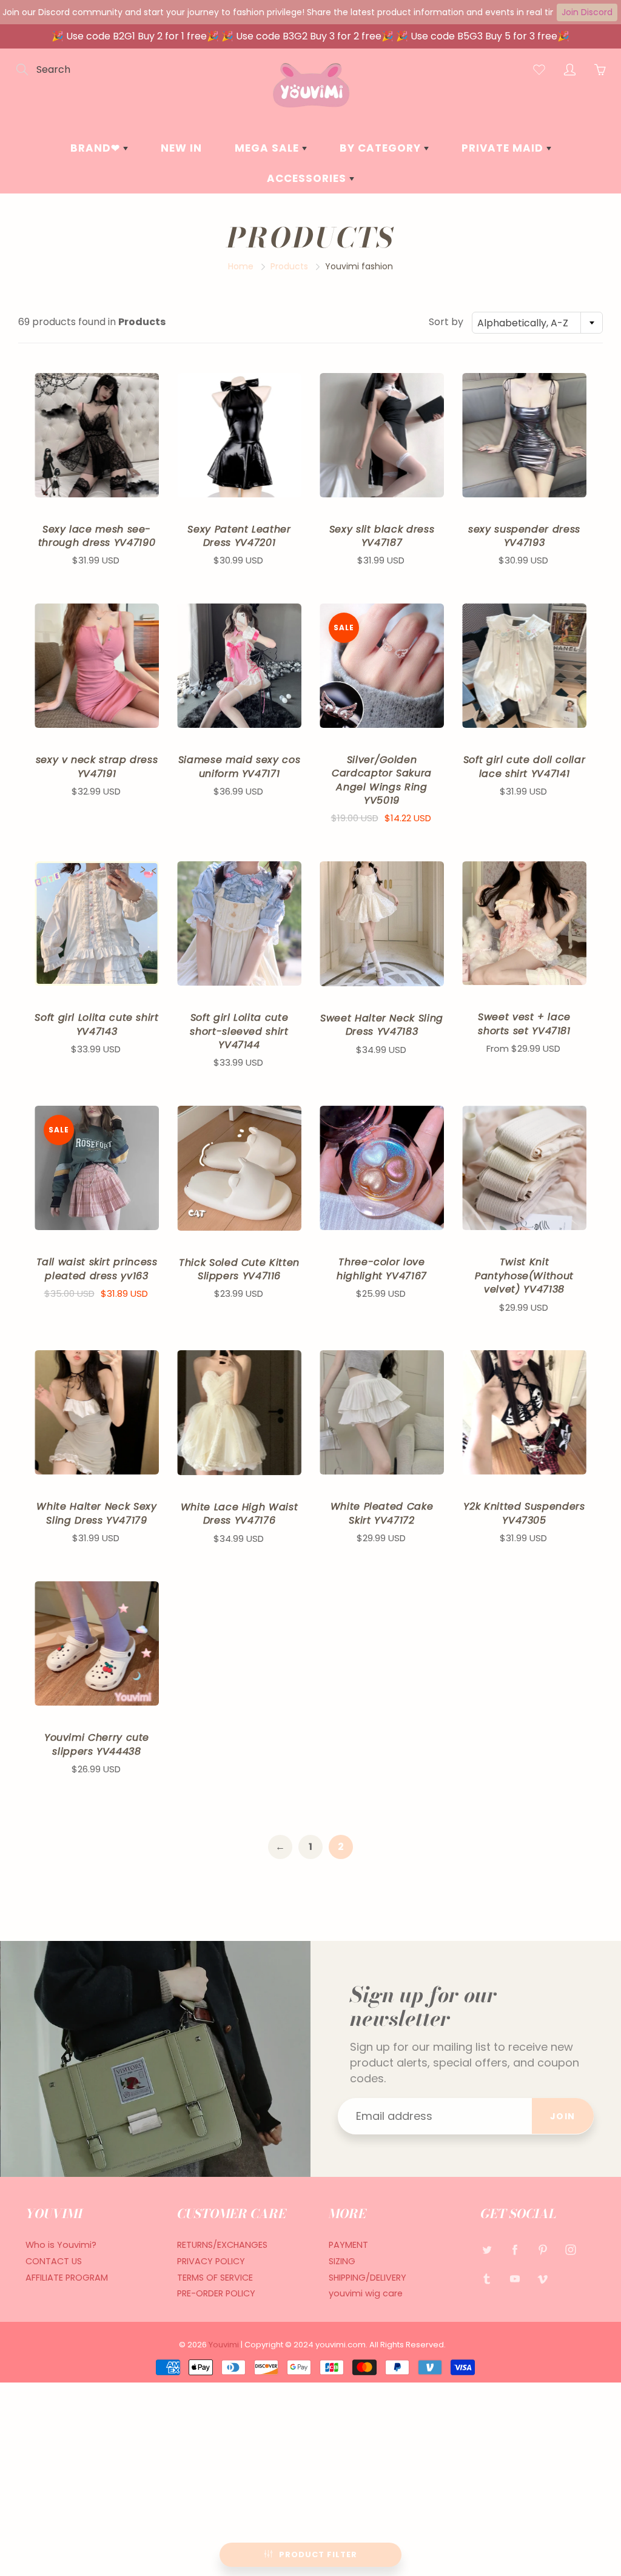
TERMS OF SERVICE (215, 2278)
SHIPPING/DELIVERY (368, 2278)
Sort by (446, 322)
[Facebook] (515, 2249)
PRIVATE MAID (504, 148)
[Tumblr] (487, 2278)
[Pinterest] (542, 2249)
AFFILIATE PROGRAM (67, 2278)
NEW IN (181, 148)
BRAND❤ (97, 148)
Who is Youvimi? (61, 2245)
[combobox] (537, 323)
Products (289, 266)
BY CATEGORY (382, 148)
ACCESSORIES (308, 178)
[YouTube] (515, 2278)
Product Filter (318, 2554)
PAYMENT (348, 2245)
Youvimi (225, 2345)
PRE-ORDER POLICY (216, 2293)
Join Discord (587, 12)
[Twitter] (487, 2249)
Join (563, 2116)
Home (241, 266)
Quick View (97, 435)
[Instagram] (570, 2249)
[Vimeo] (542, 2278)
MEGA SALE (268, 148)
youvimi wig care (366, 2293)
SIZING (342, 2261)
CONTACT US (54, 2261)
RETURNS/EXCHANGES (222, 2245)
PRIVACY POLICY (211, 2261)
